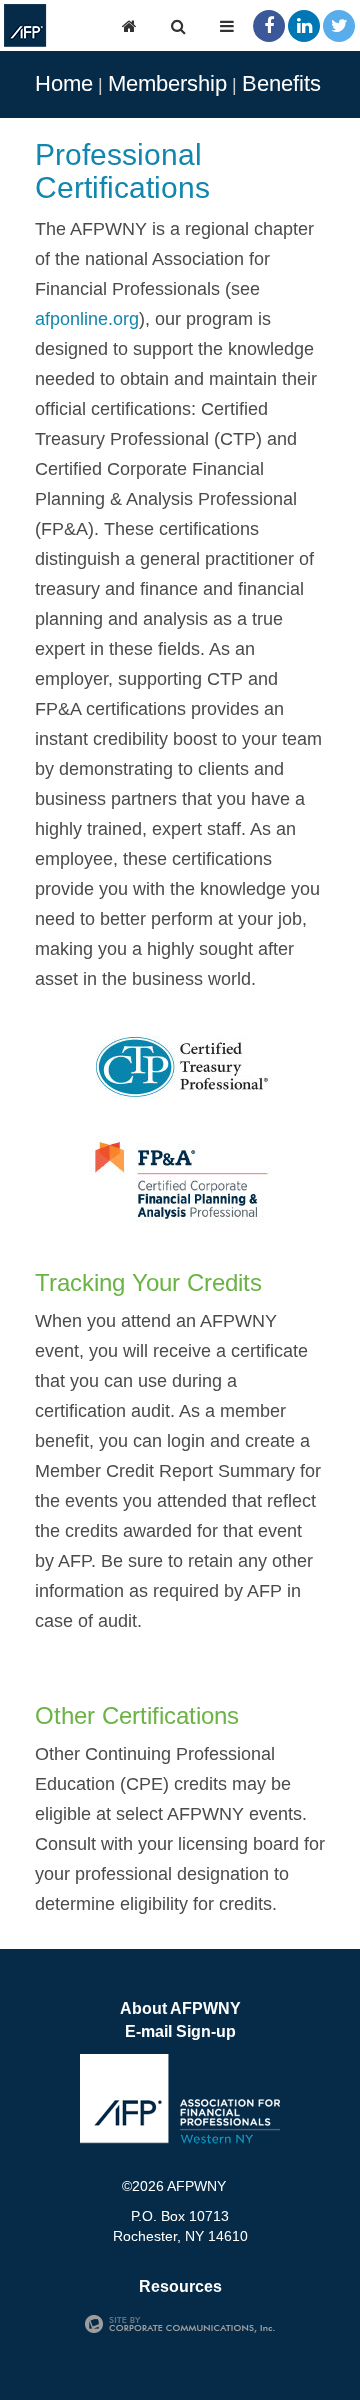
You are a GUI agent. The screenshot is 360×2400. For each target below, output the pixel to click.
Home (64, 83)
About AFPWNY (180, 2008)
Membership (167, 83)
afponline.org (87, 319)
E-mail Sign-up (180, 2031)
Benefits (281, 83)
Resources (180, 2286)
